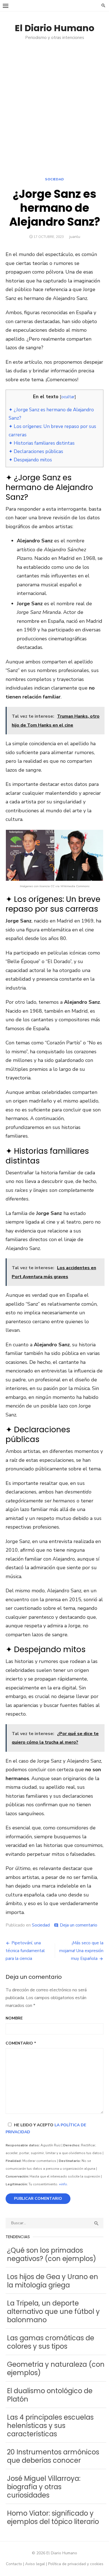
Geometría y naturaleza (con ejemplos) (56, 2369)
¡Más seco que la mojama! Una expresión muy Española (81, 1951)
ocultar (68, 397)
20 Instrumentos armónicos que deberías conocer (53, 2456)
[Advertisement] (54, 112)
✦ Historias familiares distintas (42, 443)
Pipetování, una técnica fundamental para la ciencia (25, 1951)
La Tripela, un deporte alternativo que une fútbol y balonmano (53, 2311)
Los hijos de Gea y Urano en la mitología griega (53, 2281)
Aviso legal (35, 2564)
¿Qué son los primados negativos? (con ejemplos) (52, 2254)
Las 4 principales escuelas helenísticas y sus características (50, 2426)
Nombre (14, 2018)
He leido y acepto (46, 2129)
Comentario (21, 2043)
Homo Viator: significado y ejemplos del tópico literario (53, 2517)
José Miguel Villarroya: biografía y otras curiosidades (44, 2487)
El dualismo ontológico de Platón (50, 2395)
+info (63, 2184)
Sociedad (54, 179)
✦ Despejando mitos (30, 460)
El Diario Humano (55, 28)
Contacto (14, 2564)
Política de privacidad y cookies (76, 2564)
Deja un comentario (79, 1925)
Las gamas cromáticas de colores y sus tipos (51, 2342)
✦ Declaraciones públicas (36, 452)
